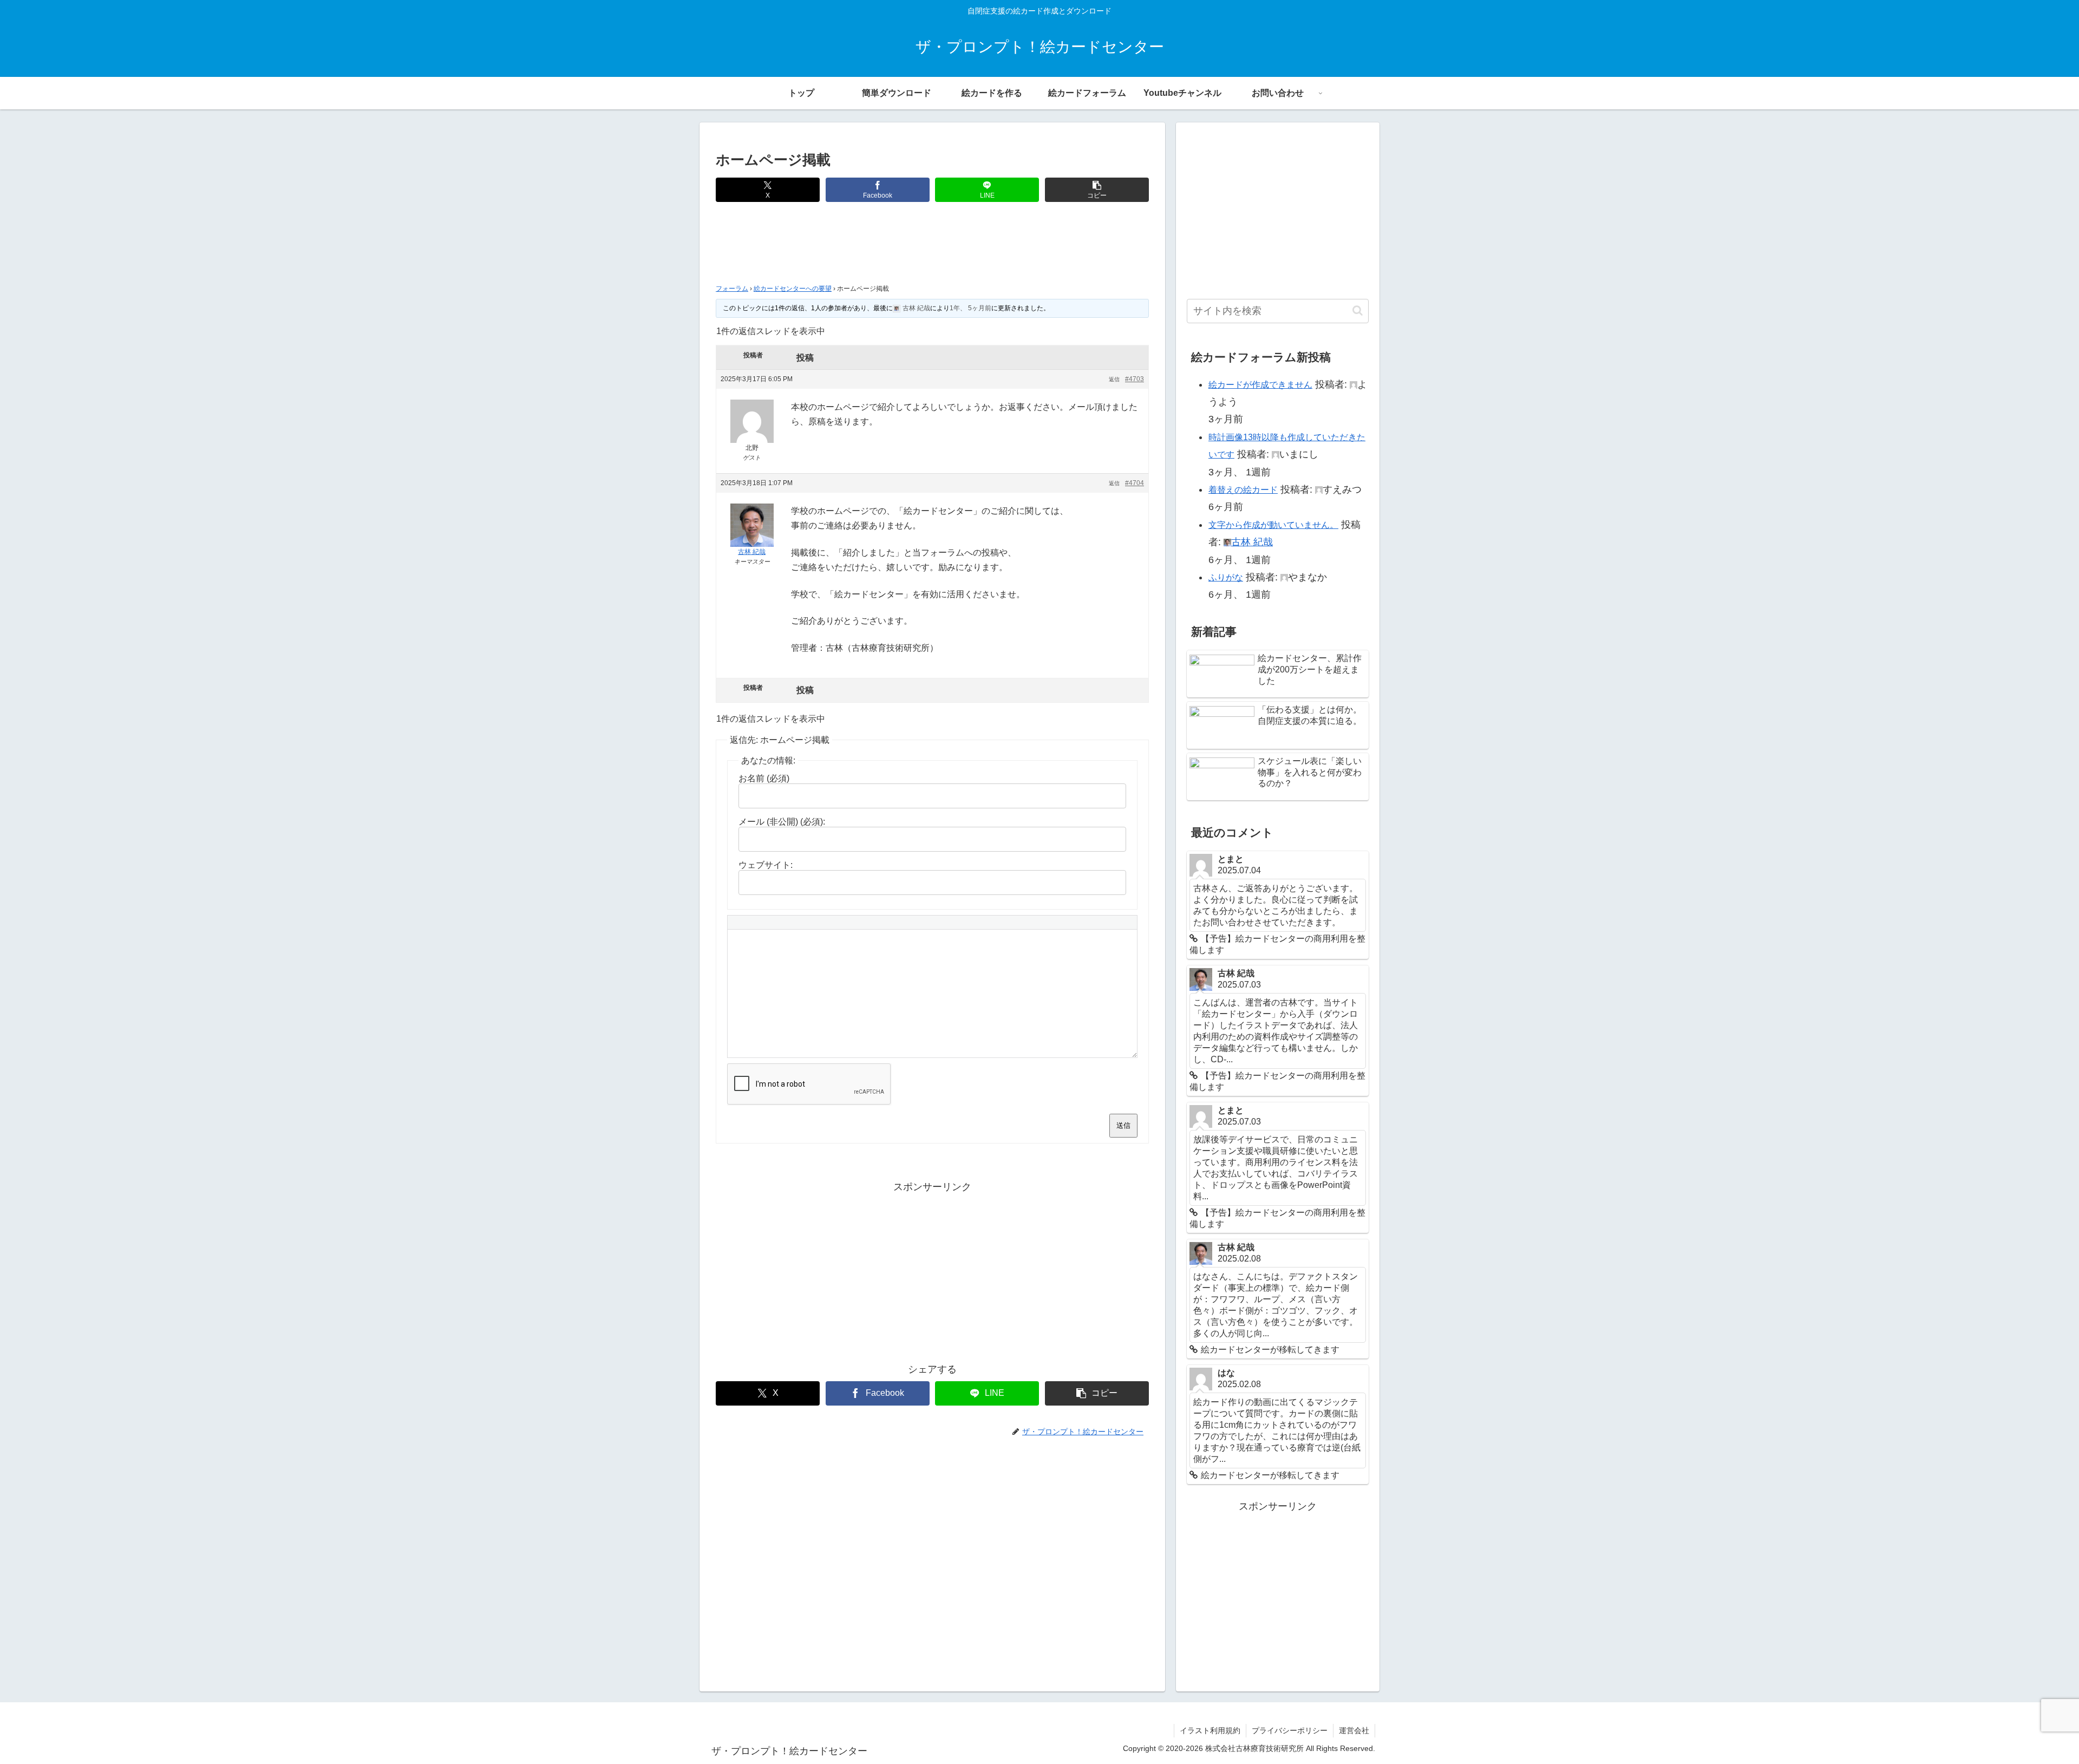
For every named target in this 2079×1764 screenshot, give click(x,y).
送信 (1123, 1125)
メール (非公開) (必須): (782, 822)
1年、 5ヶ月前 (970, 308)
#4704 (1135, 483)
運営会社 (1354, 1730)
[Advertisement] (932, 246)
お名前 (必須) (764, 778)
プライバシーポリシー (1290, 1730)
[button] (1097, 190)
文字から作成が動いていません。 (1273, 525)
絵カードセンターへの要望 (793, 289)
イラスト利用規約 (1210, 1730)
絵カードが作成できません (1260, 385)
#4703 (1135, 379)
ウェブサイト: (766, 865)
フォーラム (732, 289)
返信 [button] (1114, 379)
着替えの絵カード (1243, 490)
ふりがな (1226, 577)
